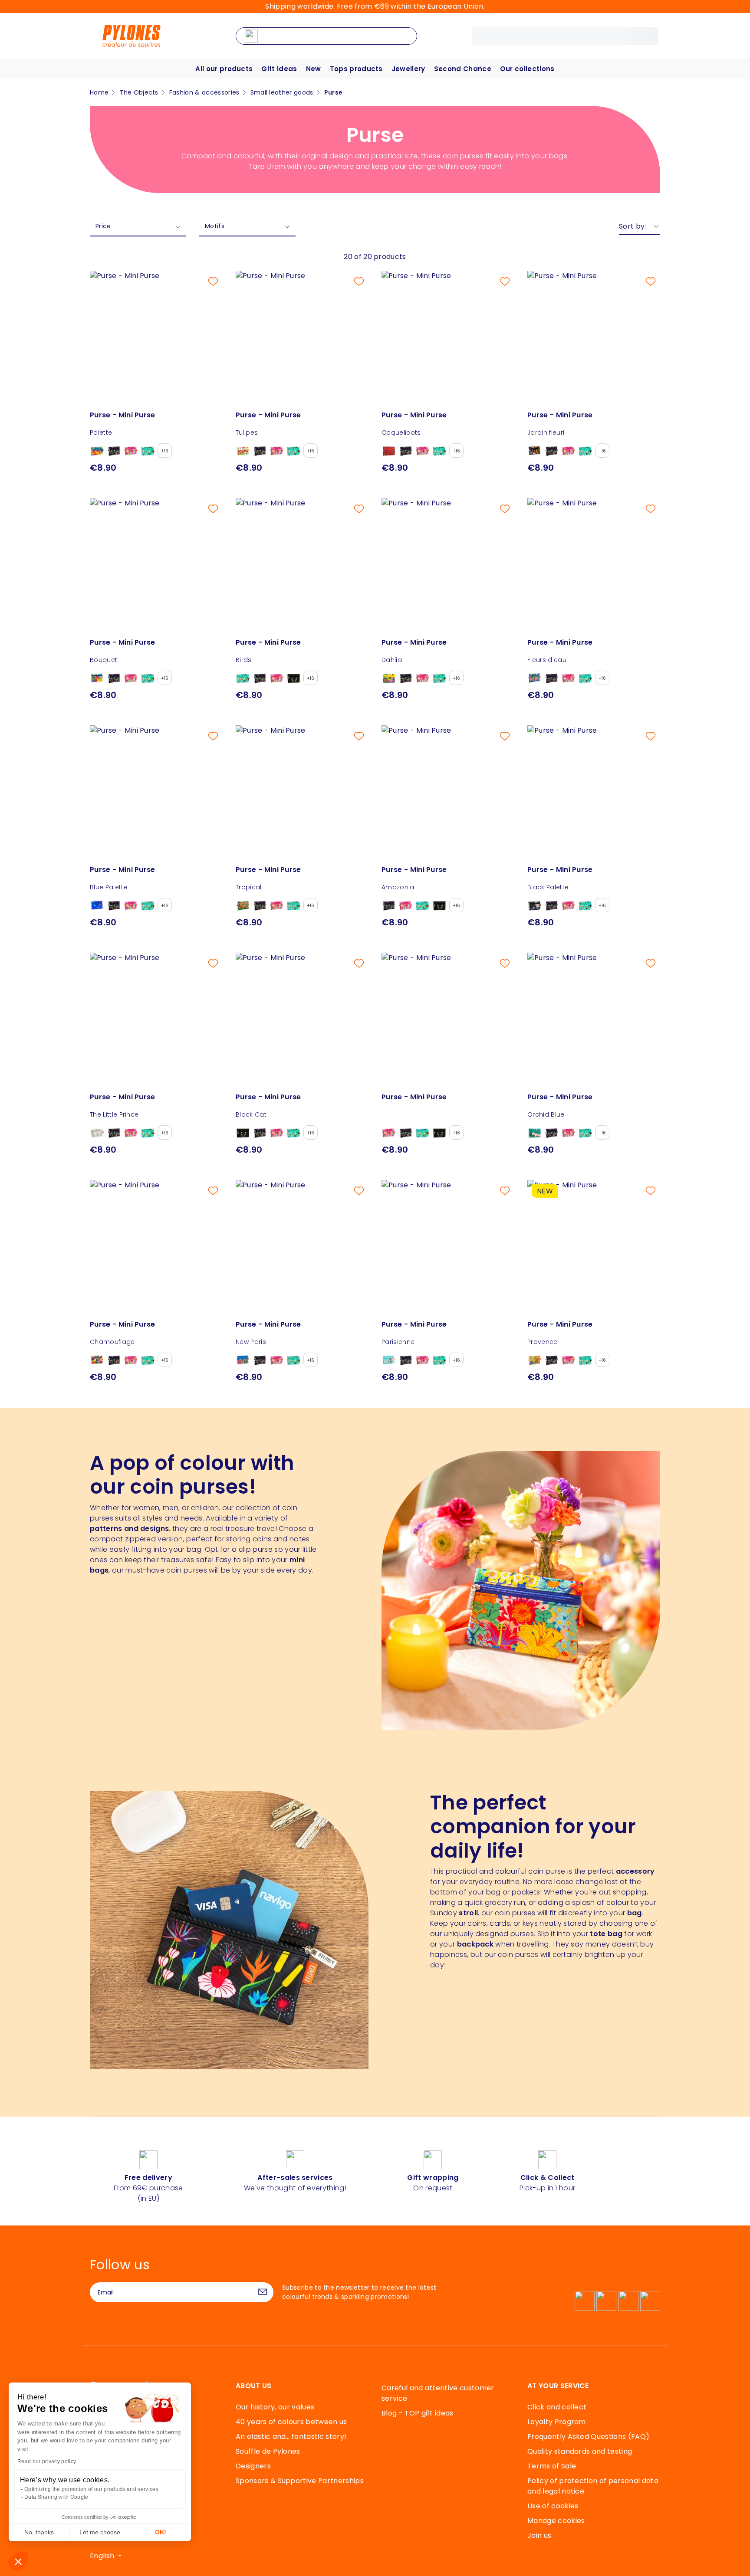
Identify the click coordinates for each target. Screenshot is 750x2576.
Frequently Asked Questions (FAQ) (588, 2437)
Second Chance (463, 69)
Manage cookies (556, 2521)
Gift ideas (279, 69)
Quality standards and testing (580, 2451)
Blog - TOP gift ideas (418, 2413)
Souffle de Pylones (268, 2451)
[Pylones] (132, 35)
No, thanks (39, 2532)
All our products (224, 69)
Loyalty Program (557, 2422)
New (314, 69)
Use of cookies (553, 2506)
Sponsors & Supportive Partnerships (300, 2481)
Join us (539, 2535)
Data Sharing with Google (56, 2497)
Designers (253, 2466)
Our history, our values (275, 2407)
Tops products (356, 69)
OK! (161, 2532)
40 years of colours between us (291, 2422)
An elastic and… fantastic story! (291, 2437)
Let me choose (100, 2532)
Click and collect (557, 2407)
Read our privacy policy (47, 2461)
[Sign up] (263, 2292)
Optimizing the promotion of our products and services (91, 2489)
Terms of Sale (552, 2466)
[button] (18, 2561)
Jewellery (408, 69)
